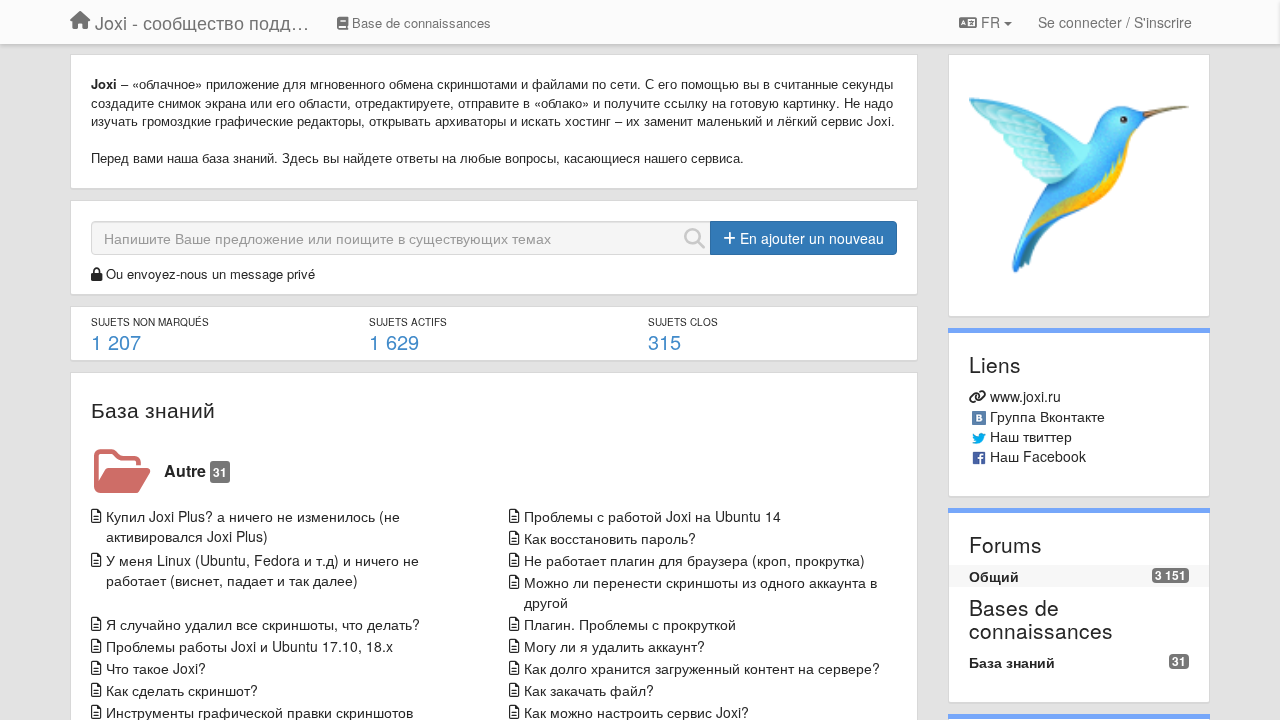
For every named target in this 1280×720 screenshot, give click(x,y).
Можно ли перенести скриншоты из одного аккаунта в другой (700, 592)
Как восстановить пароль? (610, 538)
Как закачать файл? (589, 690)
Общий (994, 576)
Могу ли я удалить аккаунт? (614, 646)
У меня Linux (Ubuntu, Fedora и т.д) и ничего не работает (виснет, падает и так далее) (262, 570)
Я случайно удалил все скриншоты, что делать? (263, 624)
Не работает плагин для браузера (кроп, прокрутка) (694, 560)
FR (990, 22)
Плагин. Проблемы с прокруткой (630, 624)
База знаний (153, 409)
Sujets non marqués (150, 322)
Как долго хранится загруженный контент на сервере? (702, 668)
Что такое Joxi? (156, 668)
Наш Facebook (1038, 456)
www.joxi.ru (1025, 396)
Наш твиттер (1031, 436)
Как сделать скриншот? (182, 690)
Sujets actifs (408, 322)
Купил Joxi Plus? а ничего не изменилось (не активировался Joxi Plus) (253, 526)
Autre (195, 470)
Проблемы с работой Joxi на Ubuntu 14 (652, 516)
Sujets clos (683, 322)
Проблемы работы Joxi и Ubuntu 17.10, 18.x (249, 646)
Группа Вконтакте (1047, 416)
